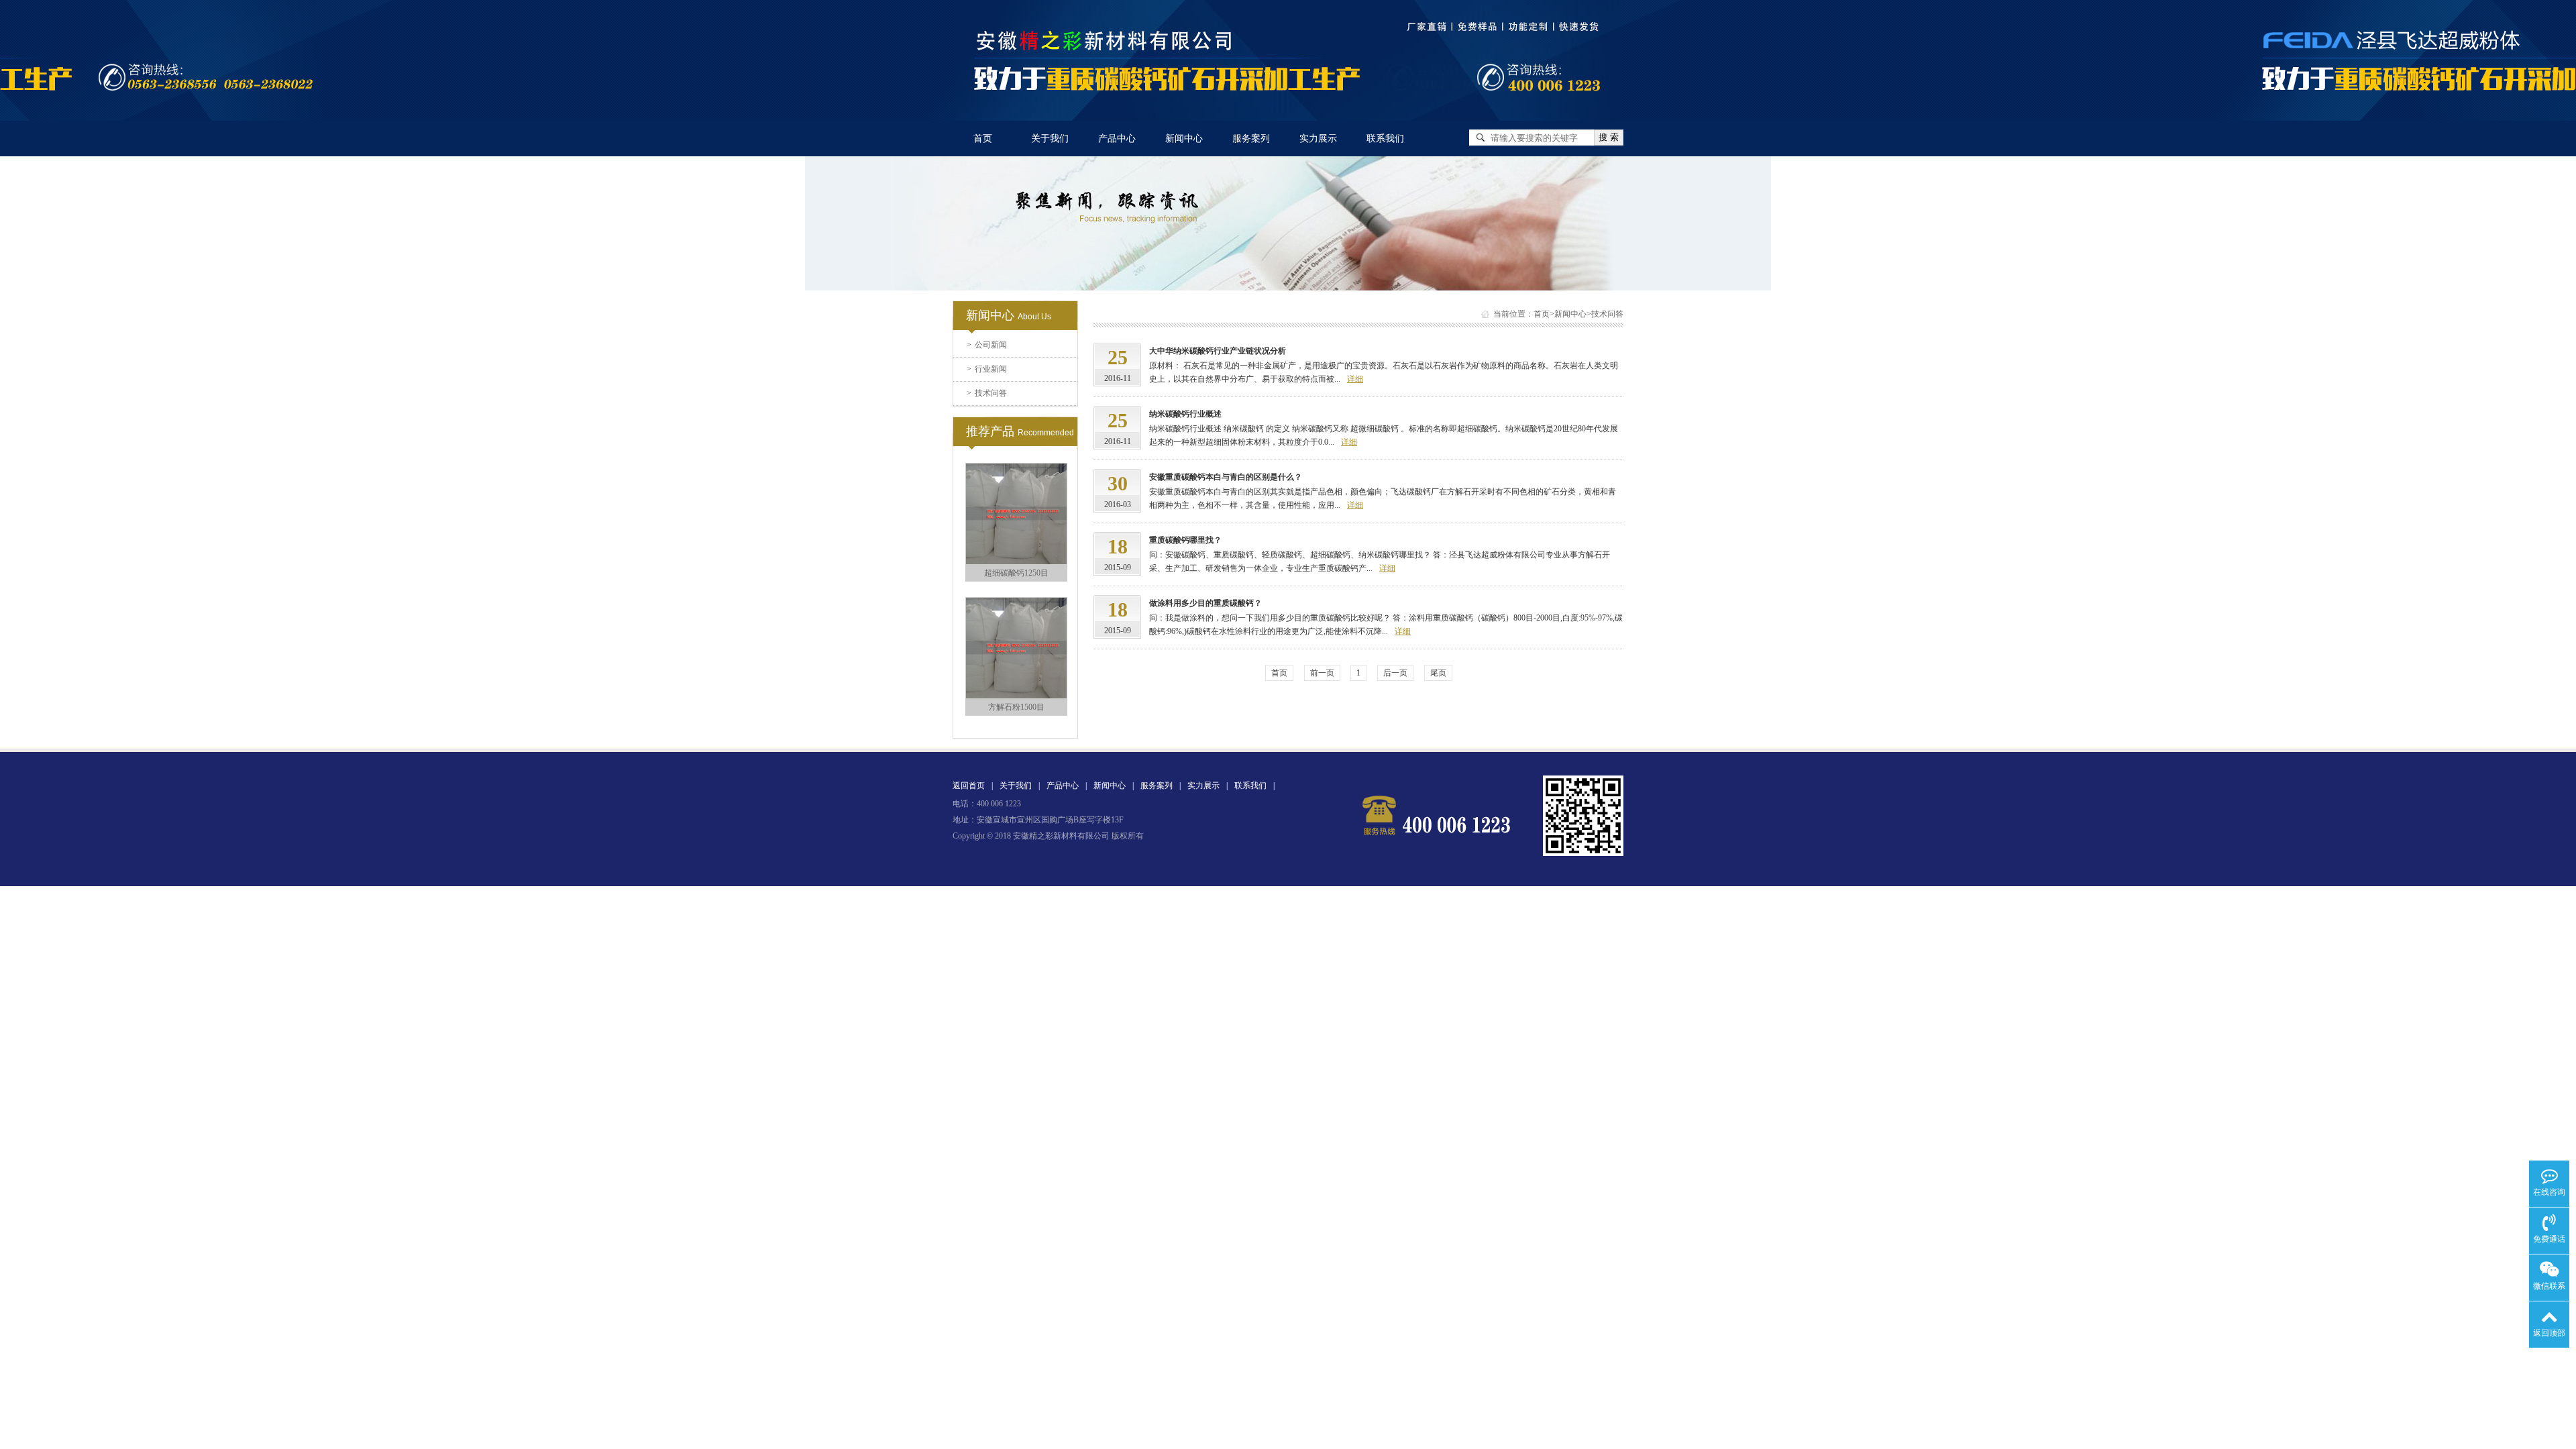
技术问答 (987, 393)
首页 (983, 139)
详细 (1355, 379)
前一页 (1322, 673)
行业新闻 (987, 369)
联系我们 (1385, 139)
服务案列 (1251, 139)
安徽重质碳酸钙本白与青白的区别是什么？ (1226, 477)
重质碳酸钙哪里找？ (1185, 540)
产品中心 (1117, 139)
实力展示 (1318, 139)
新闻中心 (1184, 139)
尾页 (1438, 673)
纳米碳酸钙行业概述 (1185, 414)
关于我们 (1050, 139)
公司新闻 (987, 345)
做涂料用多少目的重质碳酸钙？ (1205, 603)
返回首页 (969, 786)
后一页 (1395, 673)
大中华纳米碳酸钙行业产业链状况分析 (1218, 351)
